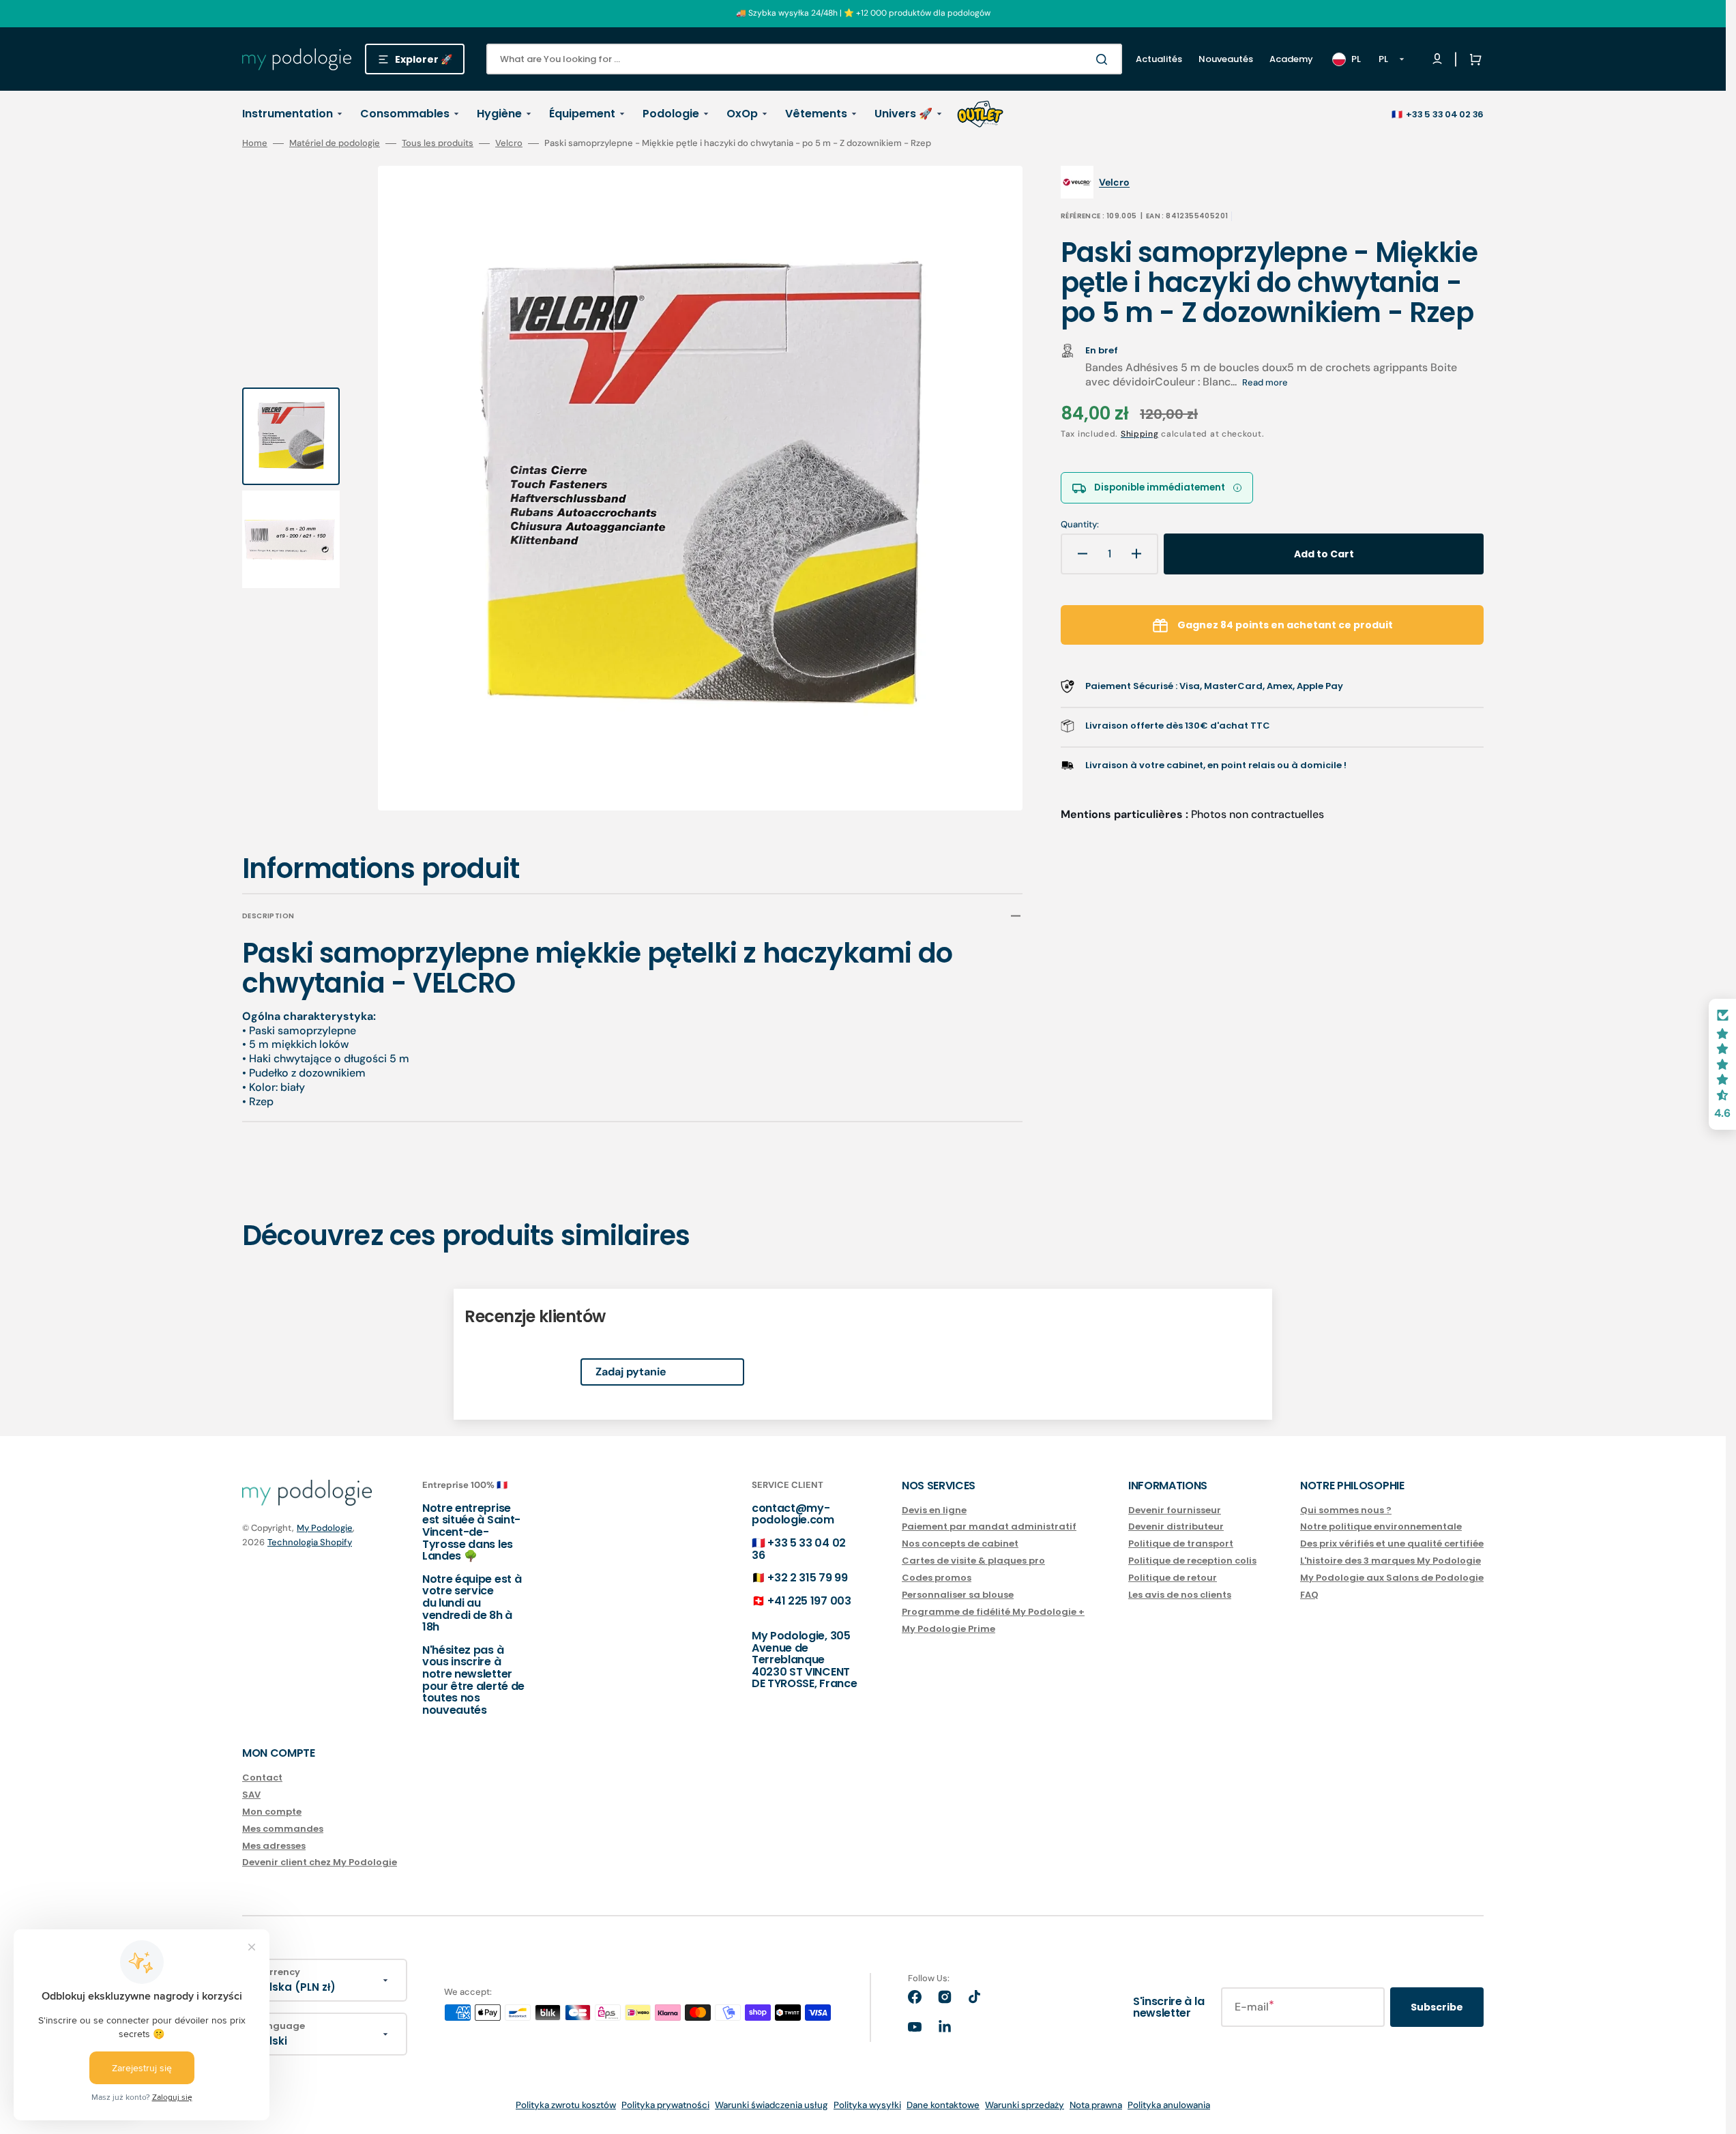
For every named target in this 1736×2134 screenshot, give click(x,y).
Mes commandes (283, 1829)
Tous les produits (438, 143)
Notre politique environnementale (1381, 1526)
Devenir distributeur (1176, 1526)
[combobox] (804, 59)
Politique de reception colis (1192, 1561)
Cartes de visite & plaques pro (973, 1561)
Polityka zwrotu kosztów (566, 2105)
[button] (1473, 59)
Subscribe (1437, 2007)
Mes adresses (274, 1846)
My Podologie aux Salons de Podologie (1392, 1578)
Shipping (1140, 434)
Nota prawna (1096, 2105)
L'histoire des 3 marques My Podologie (1391, 1561)
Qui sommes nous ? (1346, 1511)
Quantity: (1080, 525)
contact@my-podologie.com (793, 1514)
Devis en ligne (934, 1511)
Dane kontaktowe (943, 2105)
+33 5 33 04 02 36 (1445, 114)
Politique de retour (1173, 1578)
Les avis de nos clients (1180, 1595)
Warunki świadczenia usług (771, 2105)
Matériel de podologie (335, 143)
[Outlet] (980, 114)
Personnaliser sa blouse (958, 1595)
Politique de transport (1181, 1544)
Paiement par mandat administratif (989, 1526)
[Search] (1104, 59)
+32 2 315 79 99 (807, 1578)
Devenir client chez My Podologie (320, 1862)
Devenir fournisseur (1175, 1511)
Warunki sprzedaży (1025, 2105)
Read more (1265, 382)
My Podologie (325, 1528)
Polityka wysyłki (867, 2105)
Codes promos (937, 1578)
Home (255, 143)
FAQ (1309, 1595)
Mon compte (272, 1812)
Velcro (509, 143)
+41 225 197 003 (809, 1601)
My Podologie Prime (948, 1629)
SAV (251, 1795)
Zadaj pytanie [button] (631, 1372)
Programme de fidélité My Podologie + (993, 1612)
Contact (262, 1778)
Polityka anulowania (1169, 2105)
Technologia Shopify (310, 1542)
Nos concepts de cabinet (960, 1544)
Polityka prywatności (665, 2105)
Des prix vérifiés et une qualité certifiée (1392, 1544)
